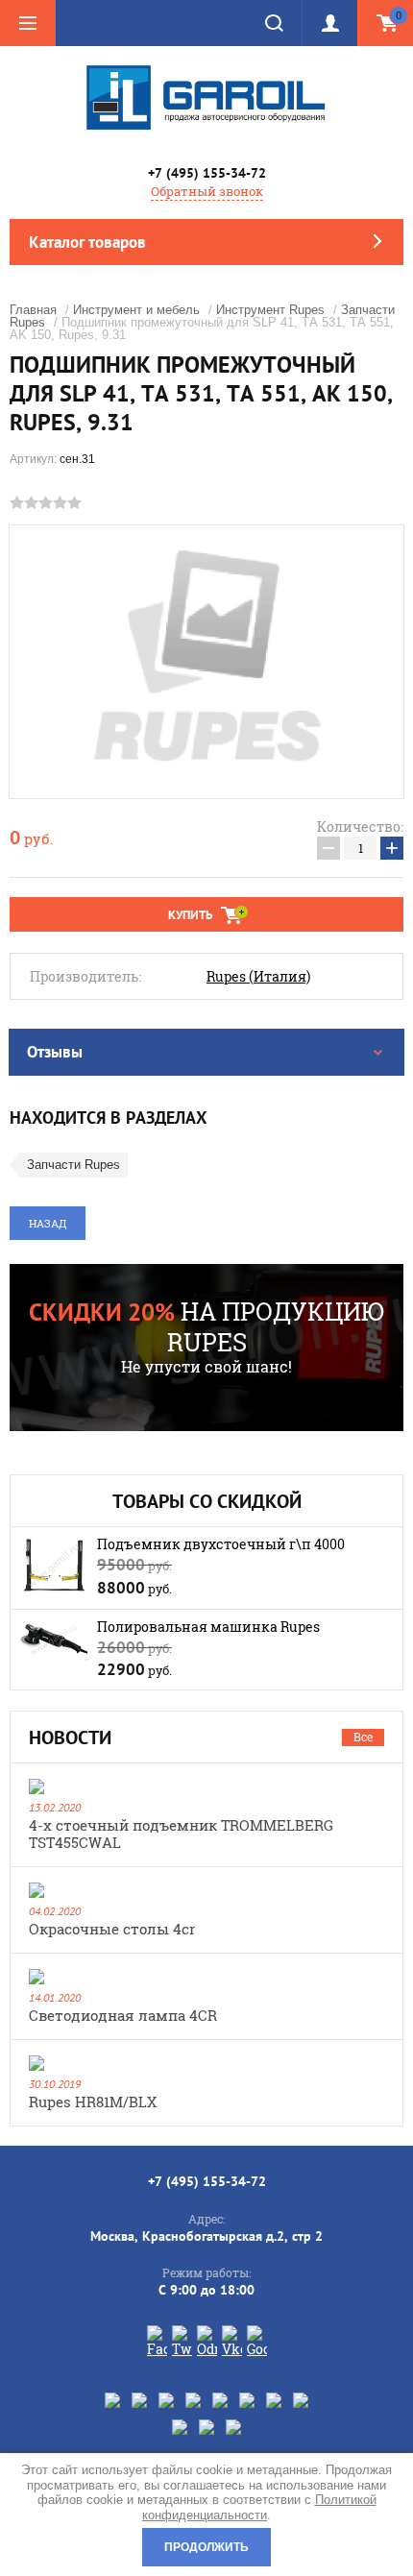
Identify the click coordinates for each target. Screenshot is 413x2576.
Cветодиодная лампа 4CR (123, 2015)
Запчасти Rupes (73, 1165)
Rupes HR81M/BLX (93, 2102)
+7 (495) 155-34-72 (207, 173)
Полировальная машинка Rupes (208, 1627)
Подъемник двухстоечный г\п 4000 (221, 1544)
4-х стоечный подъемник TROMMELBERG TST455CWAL (181, 1834)
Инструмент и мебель (136, 310)
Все (363, 1737)
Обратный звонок (207, 191)
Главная (33, 310)
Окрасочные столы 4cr (112, 1929)
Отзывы (55, 1052)
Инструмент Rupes (270, 310)
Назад (48, 1223)
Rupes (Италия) (258, 977)
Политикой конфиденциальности (259, 2507)
